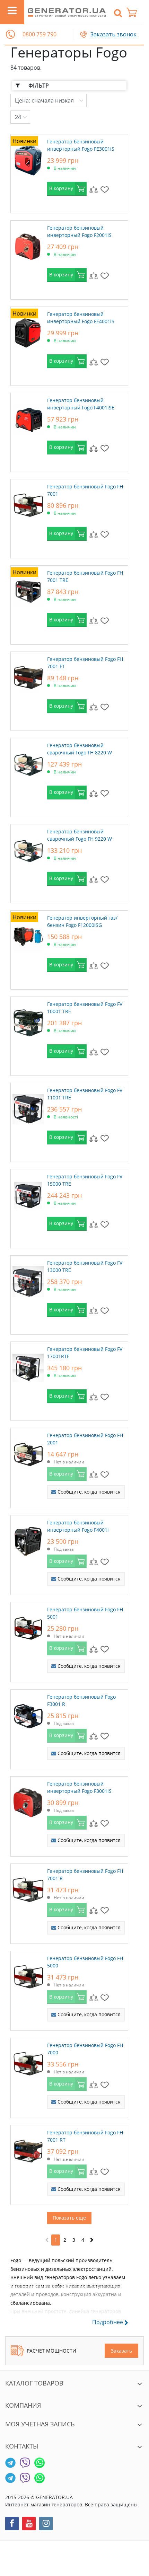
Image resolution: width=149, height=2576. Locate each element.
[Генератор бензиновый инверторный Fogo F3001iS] (28, 1801)
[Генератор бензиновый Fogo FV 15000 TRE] (28, 1194)
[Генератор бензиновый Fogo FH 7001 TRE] (28, 590)
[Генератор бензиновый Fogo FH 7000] (28, 2062)
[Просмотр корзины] (135, 12)
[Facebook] (12, 2524)
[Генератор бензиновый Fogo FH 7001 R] (28, 1888)
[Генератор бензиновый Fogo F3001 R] (28, 1714)
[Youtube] (29, 2524)
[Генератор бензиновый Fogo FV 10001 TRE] (28, 1021)
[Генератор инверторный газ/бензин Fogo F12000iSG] (28, 935)
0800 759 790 (40, 34)
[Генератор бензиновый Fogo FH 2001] (28, 1452)
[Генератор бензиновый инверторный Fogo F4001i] (28, 1540)
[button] (10, 34)
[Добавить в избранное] (105, 189)
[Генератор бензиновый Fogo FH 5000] (28, 1975)
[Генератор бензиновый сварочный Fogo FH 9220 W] (28, 849)
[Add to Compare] (94, 189)
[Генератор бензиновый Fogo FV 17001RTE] (28, 1366)
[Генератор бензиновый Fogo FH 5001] (28, 1627)
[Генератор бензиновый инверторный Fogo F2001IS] (28, 245)
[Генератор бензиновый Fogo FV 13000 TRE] (28, 1280)
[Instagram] (46, 2524)
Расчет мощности (51, 2351)
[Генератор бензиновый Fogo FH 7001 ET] (28, 676)
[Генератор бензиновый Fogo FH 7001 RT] (28, 2150)
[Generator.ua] (67, 12)
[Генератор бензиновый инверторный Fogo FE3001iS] (28, 159)
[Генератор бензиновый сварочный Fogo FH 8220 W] (28, 762)
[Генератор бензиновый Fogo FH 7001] (28, 504)
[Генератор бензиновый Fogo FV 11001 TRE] (28, 1107)
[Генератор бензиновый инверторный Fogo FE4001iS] (28, 331)
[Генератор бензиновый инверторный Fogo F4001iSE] (28, 417)
